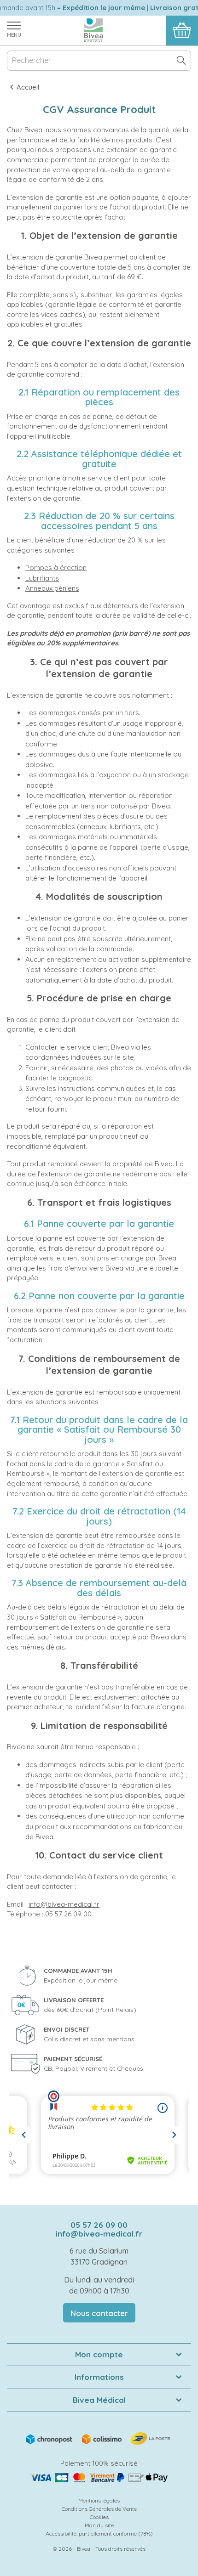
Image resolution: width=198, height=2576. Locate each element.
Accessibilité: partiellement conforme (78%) (99, 2534)
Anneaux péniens (52, 588)
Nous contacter (99, 2313)
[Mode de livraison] (99, 2438)
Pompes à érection (56, 568)
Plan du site (99, 2525)
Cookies (99, 2517)
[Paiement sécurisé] (99, 2478)
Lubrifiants (42, 578)
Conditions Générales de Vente (99, 2509)
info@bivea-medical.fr (64, 1904)
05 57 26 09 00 (99, 2225)
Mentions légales (99, 2500)
